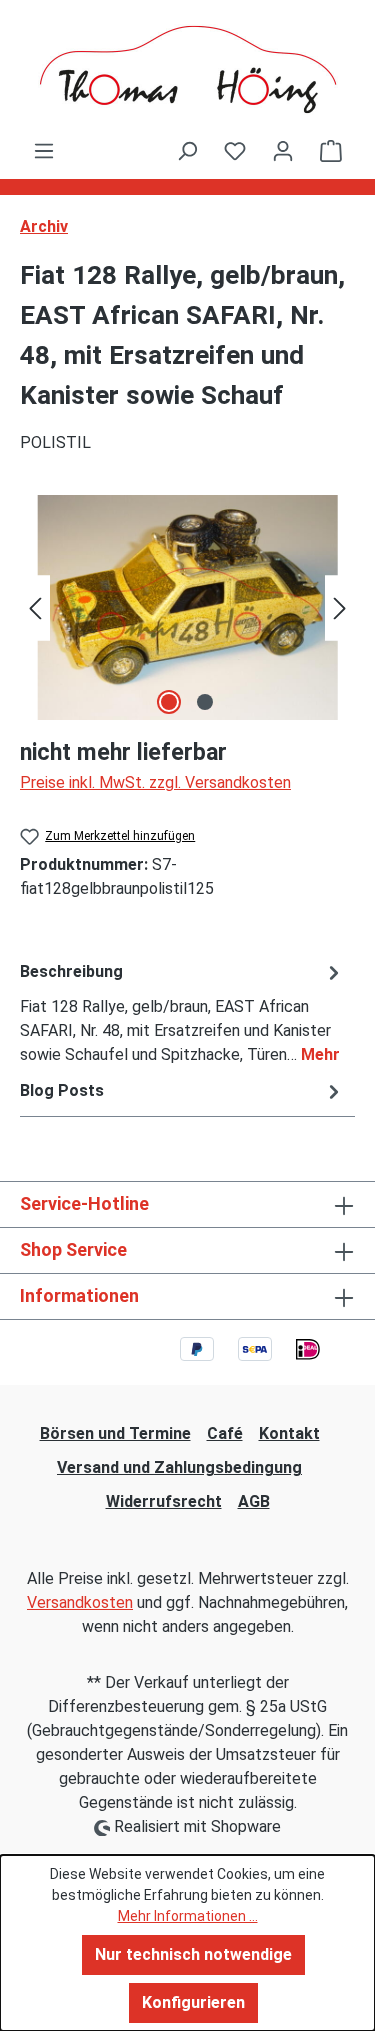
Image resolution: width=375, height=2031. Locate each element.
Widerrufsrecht (164, 1501)
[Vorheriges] (35, 607)
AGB (254, 1501)
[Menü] (44, 151)
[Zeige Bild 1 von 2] (169, 702)
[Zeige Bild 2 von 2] (205, 702)
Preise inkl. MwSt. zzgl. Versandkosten (155, 782)
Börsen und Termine (115, 1433)
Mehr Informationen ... (188, 1916)
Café (225, 1433)
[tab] (182, 1012)
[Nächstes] (340, 607)
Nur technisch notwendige (193, 1954)
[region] (187, 607)
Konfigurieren (193, 2002)
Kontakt (289, 1433)
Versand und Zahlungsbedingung (179, 1467)
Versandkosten (80, 1602)
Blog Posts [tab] (62, 1090)
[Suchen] (187, 151)
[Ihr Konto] (283, 151)
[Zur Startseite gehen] (187, 69)
